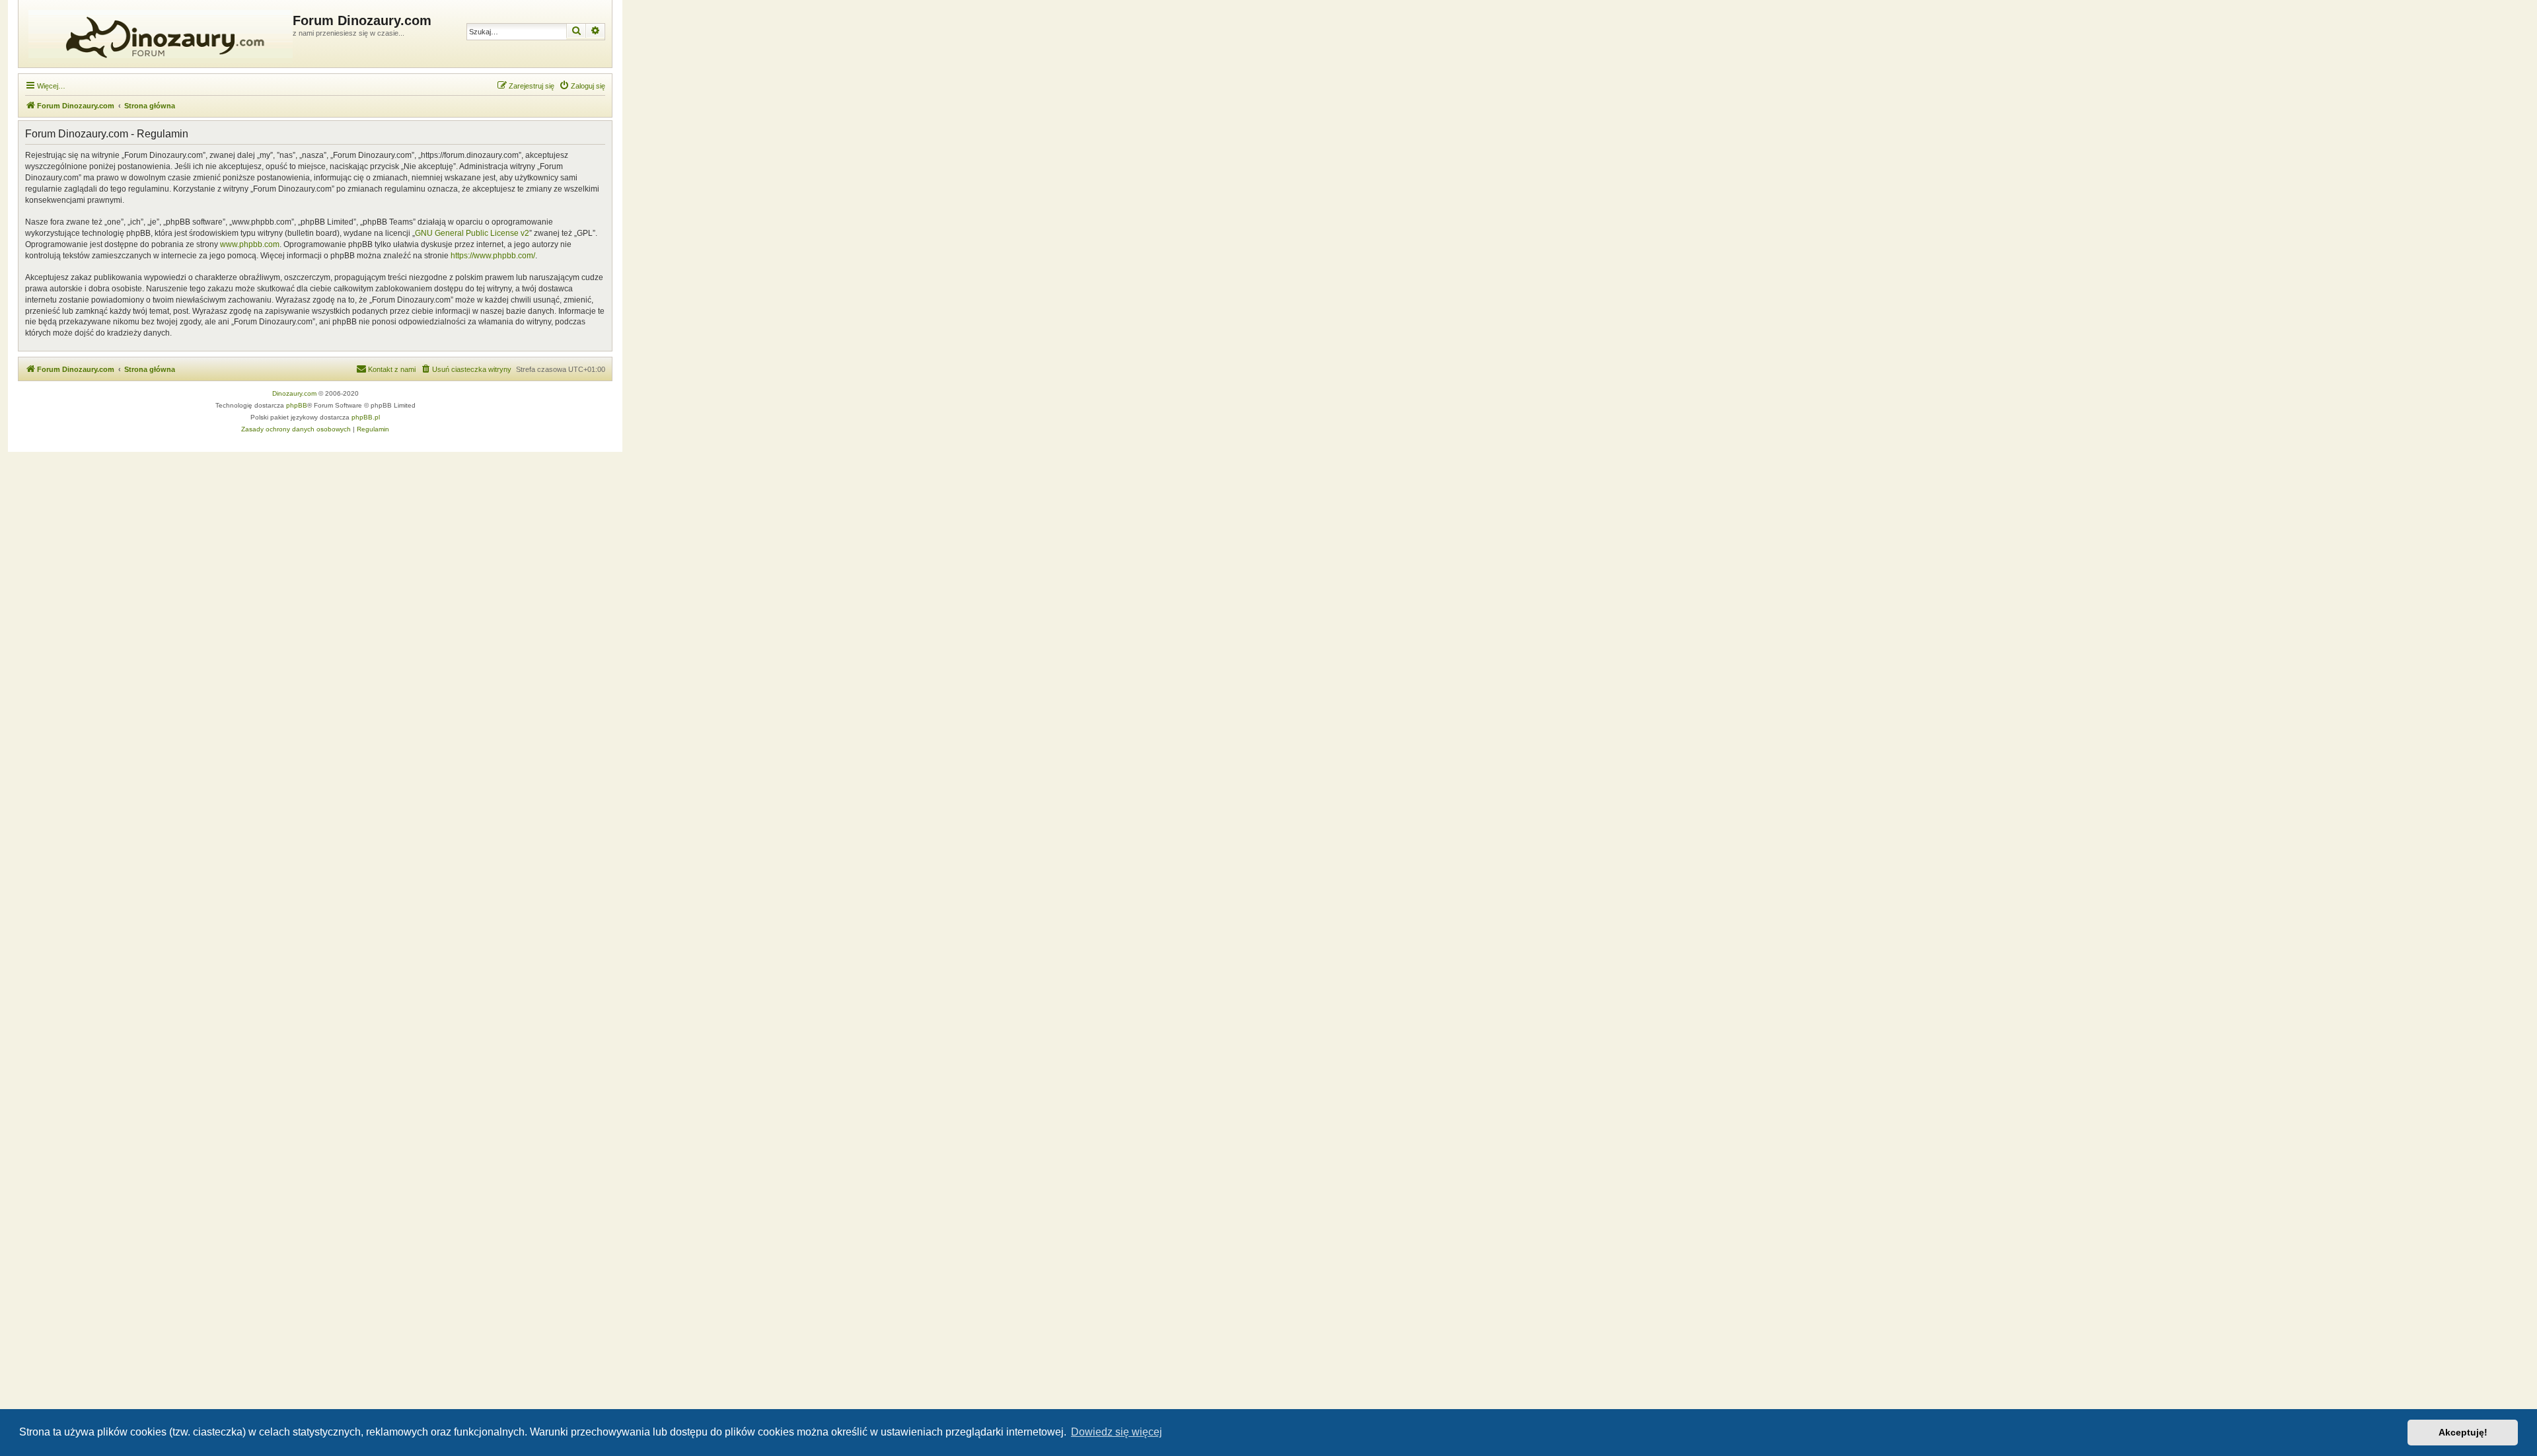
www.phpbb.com (250, 244)
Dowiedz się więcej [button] (1117, 1432)
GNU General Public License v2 (472, 233)
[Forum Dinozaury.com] (157, 34)
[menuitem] (582, 86)
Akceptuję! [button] (2463, 1432)
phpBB (297, 405)
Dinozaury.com (294, 393)
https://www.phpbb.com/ (493, 256)
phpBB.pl (366, 417)
